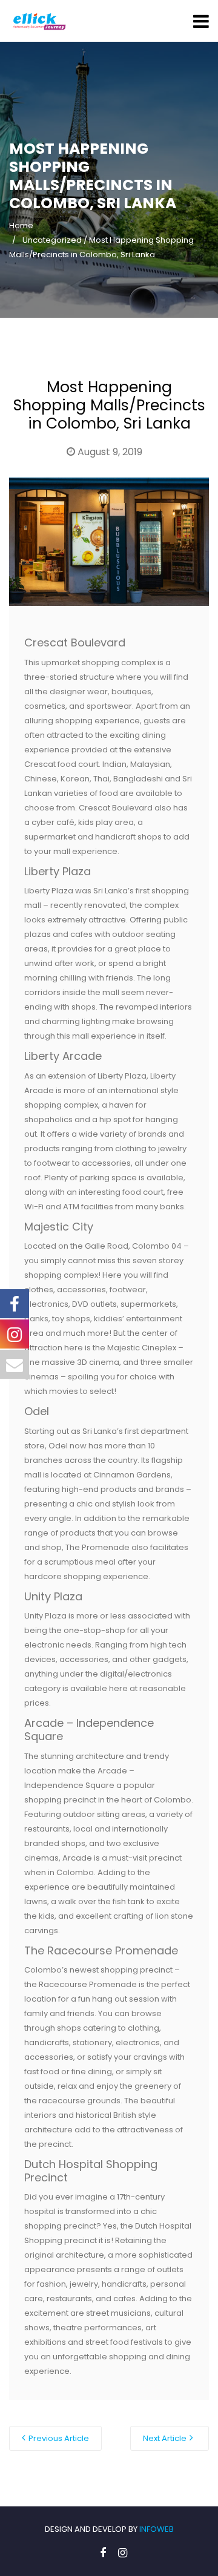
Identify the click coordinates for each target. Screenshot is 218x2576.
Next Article (165, 2438)
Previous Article (59, 2438)
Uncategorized (52, 240)
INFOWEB (157, 2529)
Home (21, 225)
